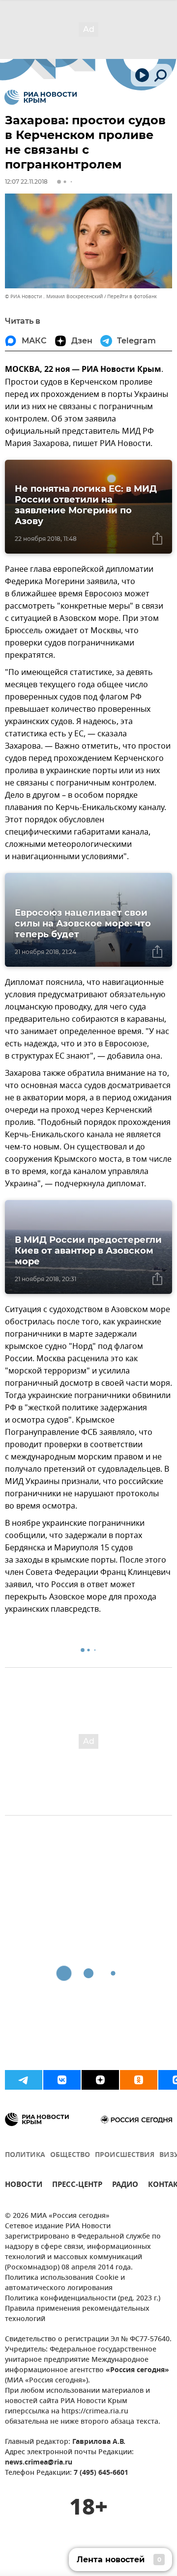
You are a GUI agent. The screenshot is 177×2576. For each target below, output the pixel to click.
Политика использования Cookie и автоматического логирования (65, 2283)
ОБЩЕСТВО (70, 2155)
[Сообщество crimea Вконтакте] (62, 2080)
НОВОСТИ (24, 2186)
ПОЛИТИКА (25, 2155)
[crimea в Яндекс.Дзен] (100, 2080)
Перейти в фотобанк (132, 296)
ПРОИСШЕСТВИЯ (125, 2155)
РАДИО (125, 2186)
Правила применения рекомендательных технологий (77, 2314)
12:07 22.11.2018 (26, 182)
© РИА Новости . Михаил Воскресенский (54, 296)
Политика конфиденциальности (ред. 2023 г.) (83, 2299)
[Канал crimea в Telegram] (24, 2080)
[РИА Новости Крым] (41, 97)
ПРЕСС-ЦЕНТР (77, 2186)
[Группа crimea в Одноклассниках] (139, 2080)
